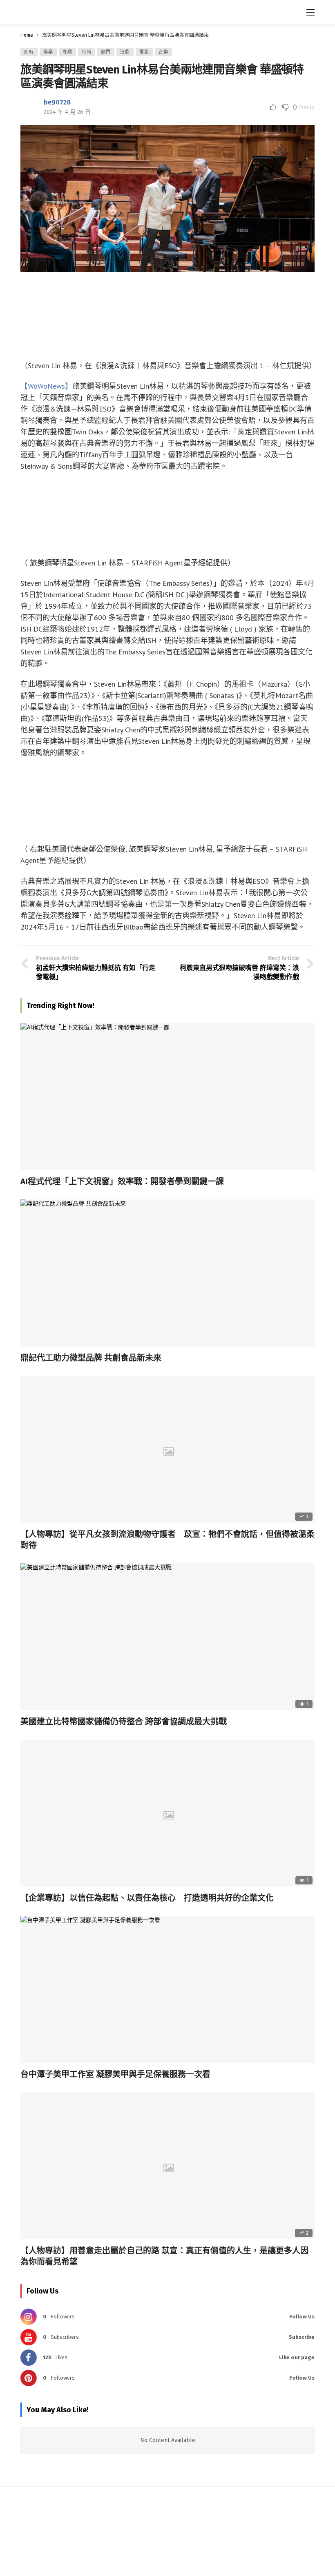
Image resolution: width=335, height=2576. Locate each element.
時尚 (87, 52)
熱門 (106, 52)
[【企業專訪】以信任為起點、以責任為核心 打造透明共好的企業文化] (167, 1813)
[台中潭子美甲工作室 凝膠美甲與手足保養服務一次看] (167, 1989)
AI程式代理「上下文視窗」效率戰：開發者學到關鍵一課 (122, 1181)
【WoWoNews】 (46, 386)
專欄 (67, 52)
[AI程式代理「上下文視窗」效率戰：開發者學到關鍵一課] (167, 1097)
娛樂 (48, 52)
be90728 (57, 102)
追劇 (125, 52)
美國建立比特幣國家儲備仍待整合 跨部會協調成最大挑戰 (124, 1722)
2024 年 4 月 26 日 (67, 112)
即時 (29, 52)
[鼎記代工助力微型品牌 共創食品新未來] (167, 1273)
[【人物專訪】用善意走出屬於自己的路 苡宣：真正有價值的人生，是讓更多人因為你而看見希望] (167, 2166)
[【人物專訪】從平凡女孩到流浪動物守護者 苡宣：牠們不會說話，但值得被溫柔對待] (167, 1449)
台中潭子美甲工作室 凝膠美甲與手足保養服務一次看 (115, 2074)
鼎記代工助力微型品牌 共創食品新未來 (91, 1358)
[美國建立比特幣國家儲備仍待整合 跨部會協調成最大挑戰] (167, 1637)
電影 (144, 52)
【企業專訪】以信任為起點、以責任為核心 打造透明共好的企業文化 (147, 1898)
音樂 (163, 52)
